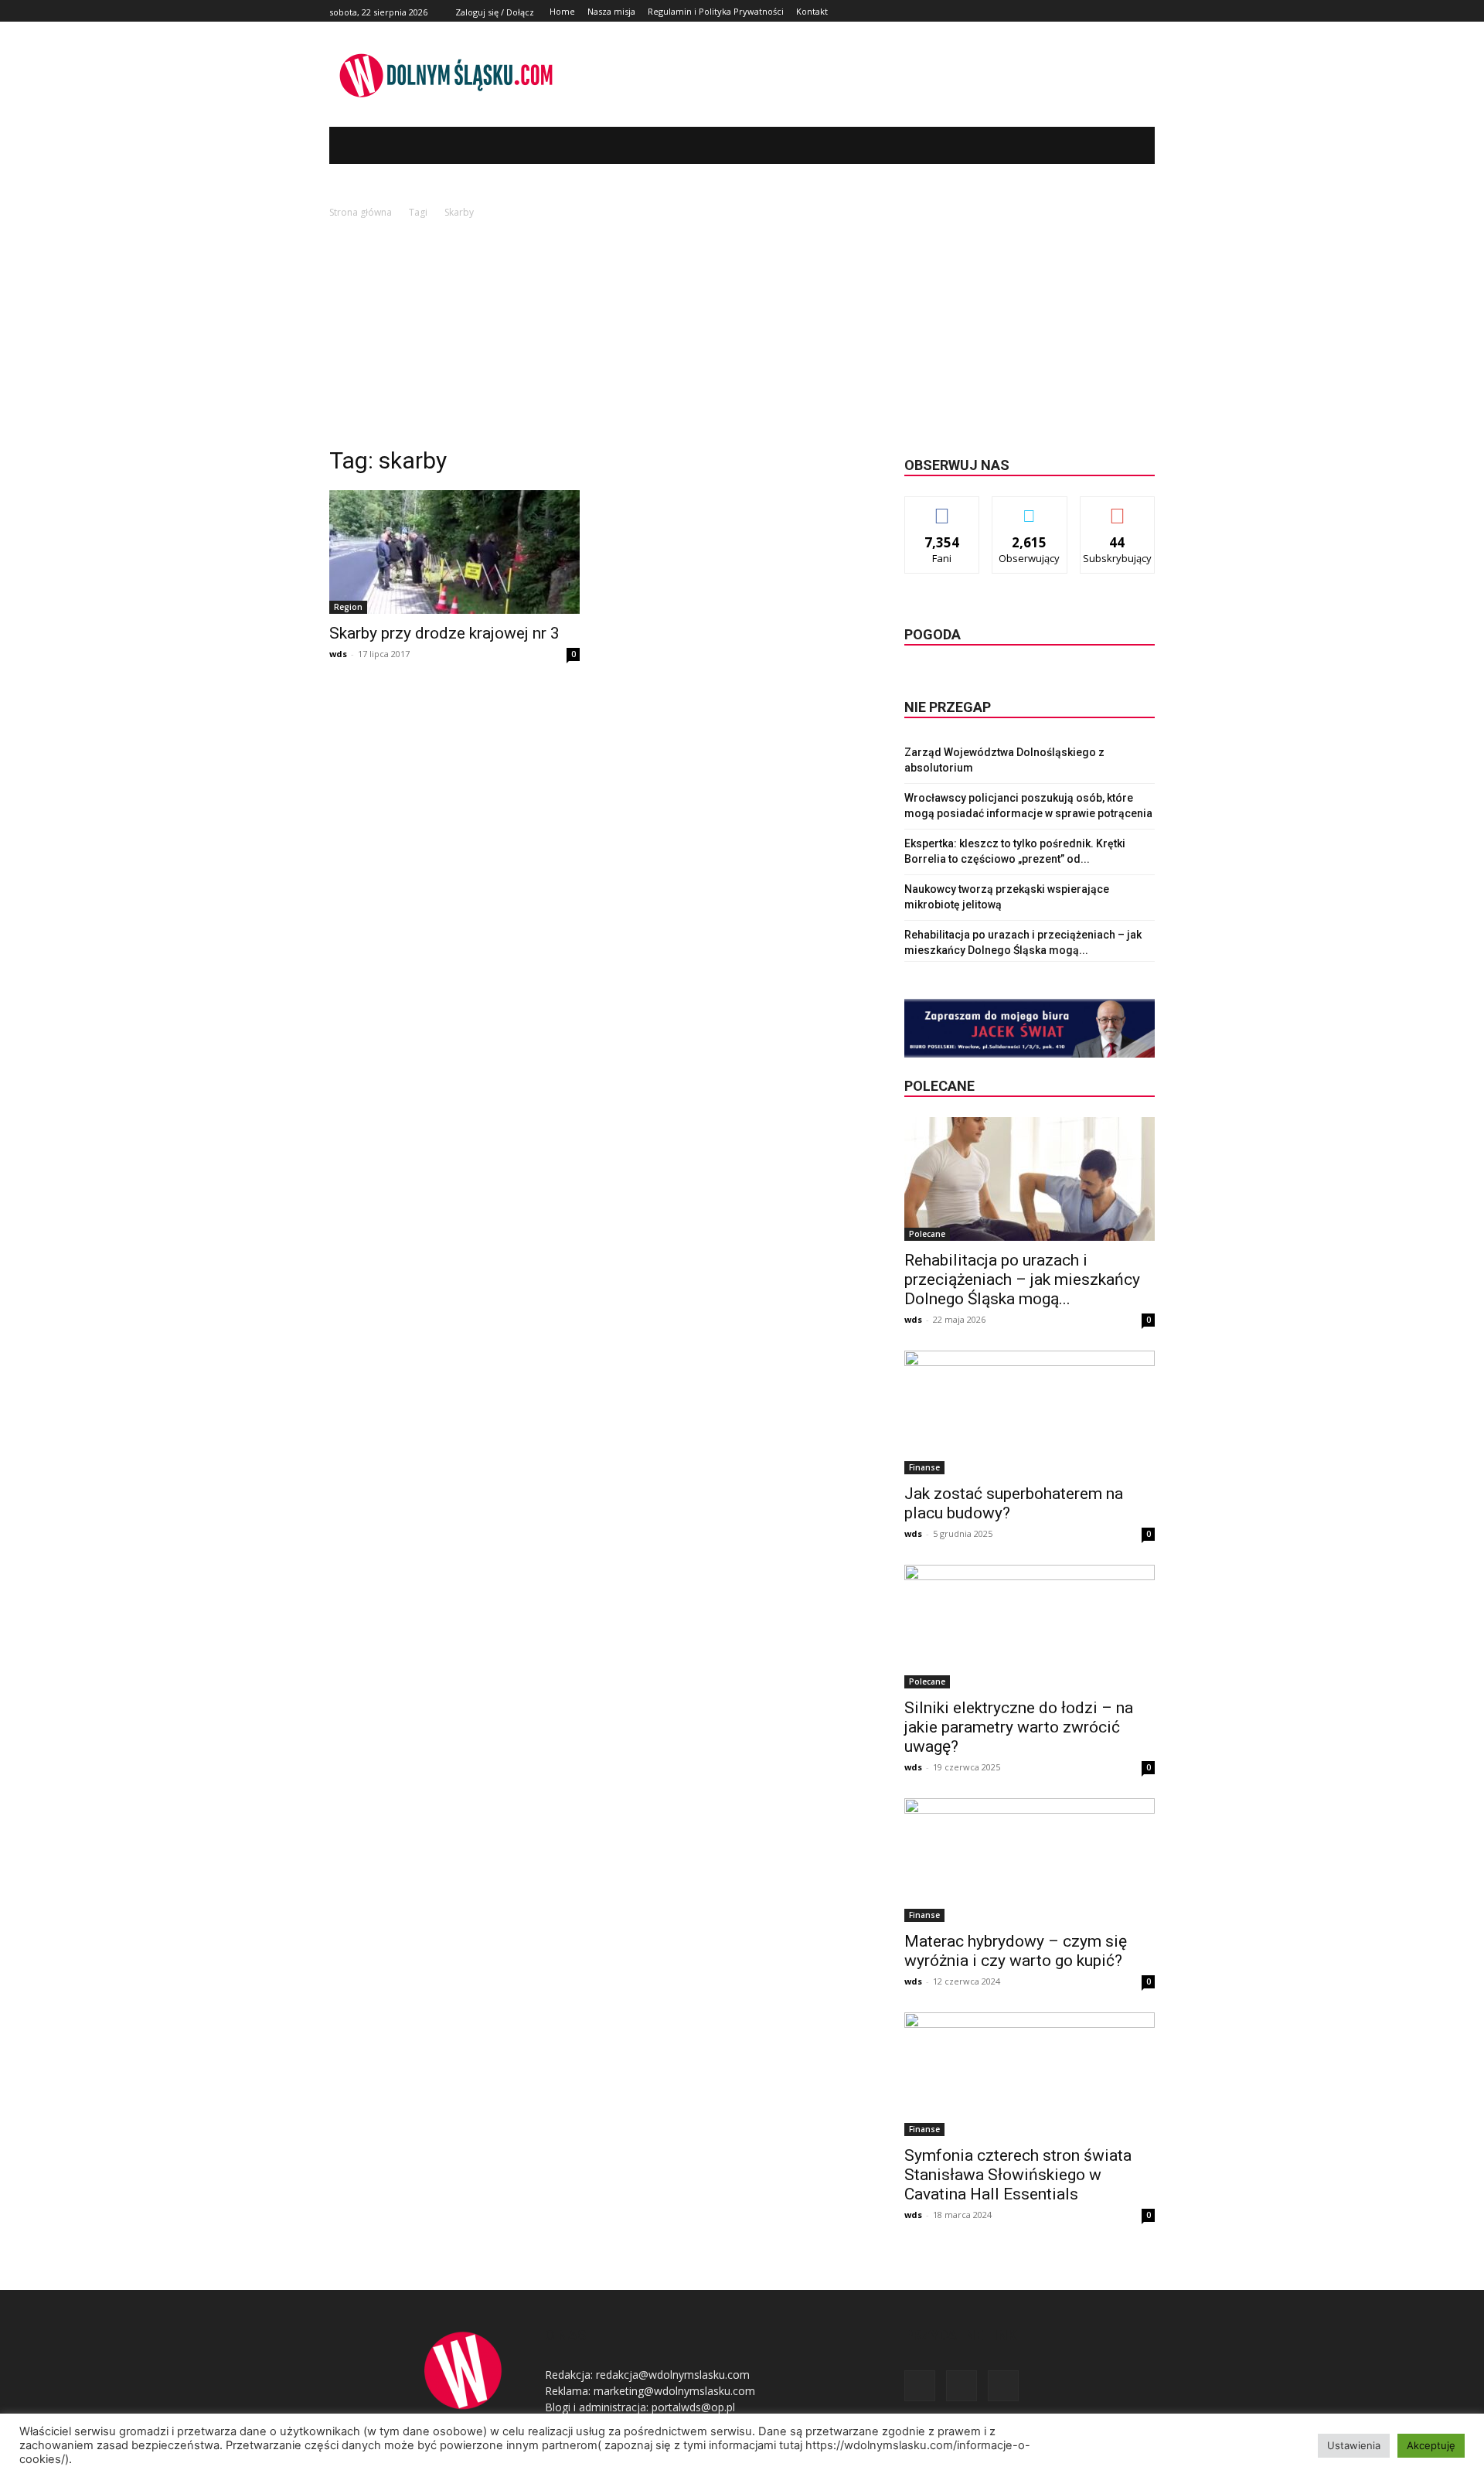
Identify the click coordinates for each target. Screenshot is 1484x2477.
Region (348, 607)
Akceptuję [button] (1431, 2445)
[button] (1120, 145)
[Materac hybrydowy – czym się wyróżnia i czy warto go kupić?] (1030, 1860)
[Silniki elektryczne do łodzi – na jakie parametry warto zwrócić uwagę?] (1030, 1627)
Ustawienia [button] (1354, 2445)
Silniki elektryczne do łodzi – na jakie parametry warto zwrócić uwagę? (1019, 1727)
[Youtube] (1146, 11)
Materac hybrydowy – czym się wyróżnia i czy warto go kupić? (1016, 1951)
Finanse (924, 1467)
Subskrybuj (1118, 508)
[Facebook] (1111, 11)
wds (338, 654)
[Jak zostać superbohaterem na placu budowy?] (1030, 1412)
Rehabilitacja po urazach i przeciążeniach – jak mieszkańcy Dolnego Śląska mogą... (1022, 1279)
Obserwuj (1030, 508)
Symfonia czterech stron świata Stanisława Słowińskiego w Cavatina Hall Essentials (1018, 2175)
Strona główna (361, 212)
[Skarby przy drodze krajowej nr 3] (454, 552)
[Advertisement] (742, 337)
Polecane (927, 1234)
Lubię (942, 508)
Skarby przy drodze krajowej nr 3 (444, 633)
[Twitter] (1128, 11)
